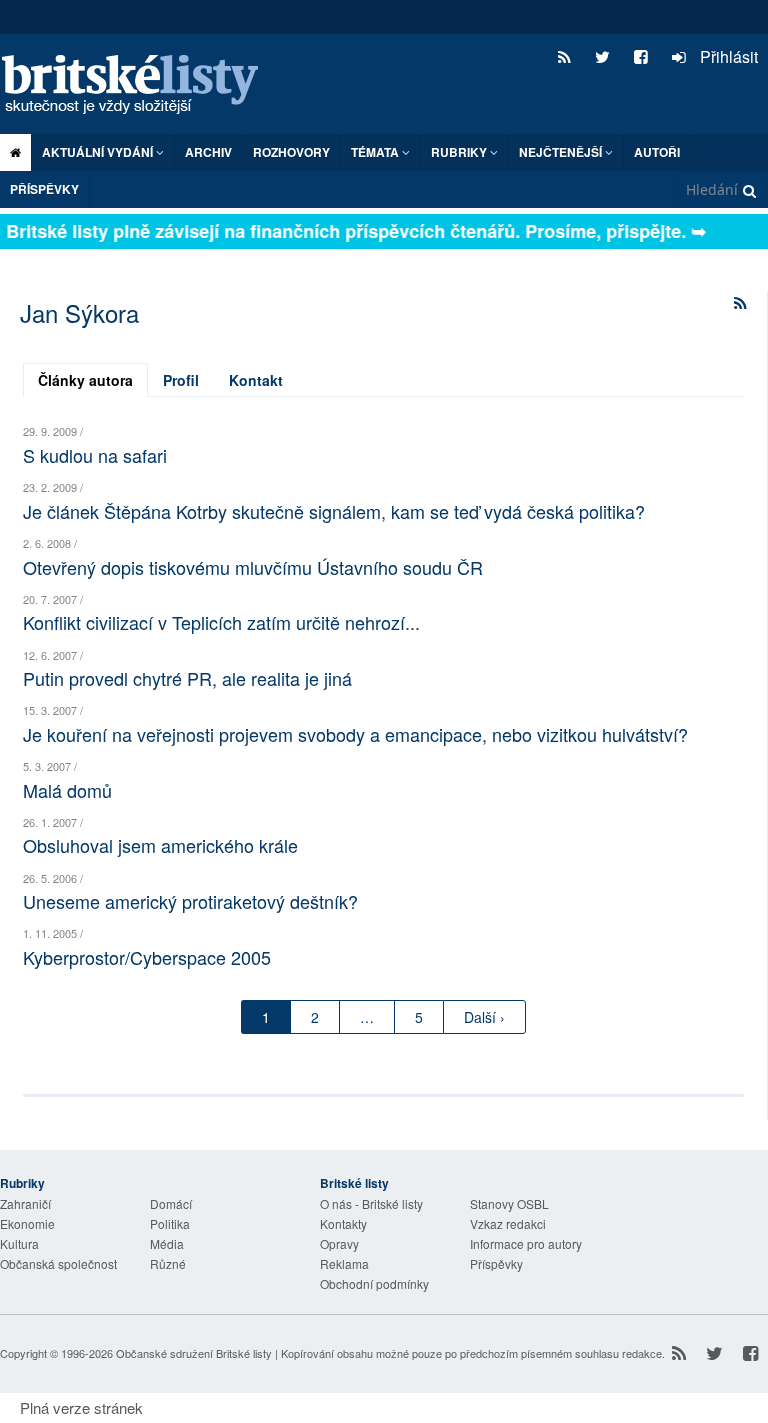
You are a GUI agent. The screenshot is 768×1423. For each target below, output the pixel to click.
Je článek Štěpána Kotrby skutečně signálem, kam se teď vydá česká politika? (334, 511)
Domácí (171, 1203)
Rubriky (460, 152)
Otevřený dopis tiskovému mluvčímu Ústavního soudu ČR (253, 567)
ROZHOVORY (291, 152)
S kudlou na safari (95, 455)
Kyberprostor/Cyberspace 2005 (147, 957)
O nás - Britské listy (371, 1203)
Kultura (19, 1243)
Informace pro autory (526, 1243)
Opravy (339, 1243)
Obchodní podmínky (374, 1283)
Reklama (344, 1263)
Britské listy (140, 85)
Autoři (657, 152)
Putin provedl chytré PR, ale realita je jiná (187, 678)
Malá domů (67, 790)
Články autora (85, 380)
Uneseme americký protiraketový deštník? (190, 901)
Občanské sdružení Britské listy (194, 1353)
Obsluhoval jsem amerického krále (160, 845)
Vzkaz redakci (508, 1223)
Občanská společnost (58, 1263)
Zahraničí (25, 1203)
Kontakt (256, 380)
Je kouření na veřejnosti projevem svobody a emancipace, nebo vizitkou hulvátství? (355, 734)
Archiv (208, 152)
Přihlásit (727, 56)
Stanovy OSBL (509, 1203)
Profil (181, 380)
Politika (170, 1223)
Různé (168, 1263)
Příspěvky (44, 189)
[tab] (85, 380)
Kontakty (343, 1223)
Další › (484, 1017)
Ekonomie (27, 1223)
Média (167, 1243)
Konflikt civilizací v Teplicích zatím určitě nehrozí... (221, 622)
